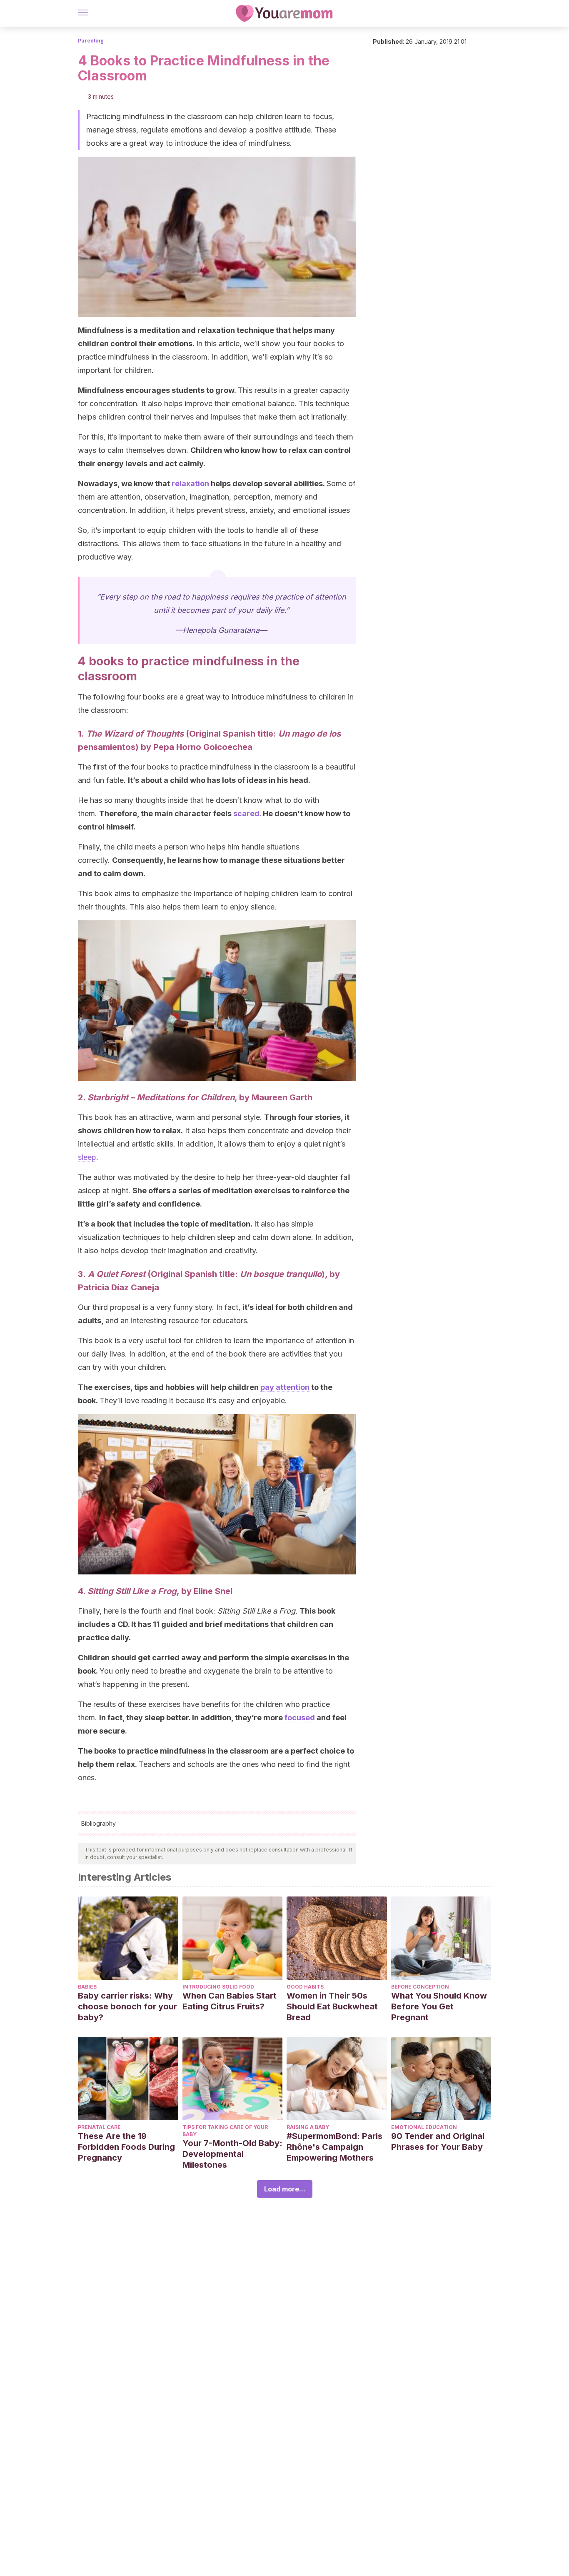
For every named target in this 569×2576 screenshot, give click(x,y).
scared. (247, 813)
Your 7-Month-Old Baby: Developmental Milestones (232, 2154)
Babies (87, 1987)
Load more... (285, 2189)
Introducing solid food (218, 1987)
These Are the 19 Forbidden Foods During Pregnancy (126, 2147)
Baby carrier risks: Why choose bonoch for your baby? (127, 2006)
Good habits (305, 1987)
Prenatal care (99, 2127)
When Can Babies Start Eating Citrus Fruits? (230, 2001)
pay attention (285, 1387)
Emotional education (424, 2127)
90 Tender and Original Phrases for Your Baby (438, 2141)
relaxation (190, 483)
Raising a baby (308, 2127)
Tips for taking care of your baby (225, 2131)
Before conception (420, 1987)
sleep (87, 1157)
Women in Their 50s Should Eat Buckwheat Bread (332, 2006)
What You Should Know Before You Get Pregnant (439, 2006)
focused (300, 1718)
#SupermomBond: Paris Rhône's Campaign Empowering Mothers (334, 2147)
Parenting (91, 41)
